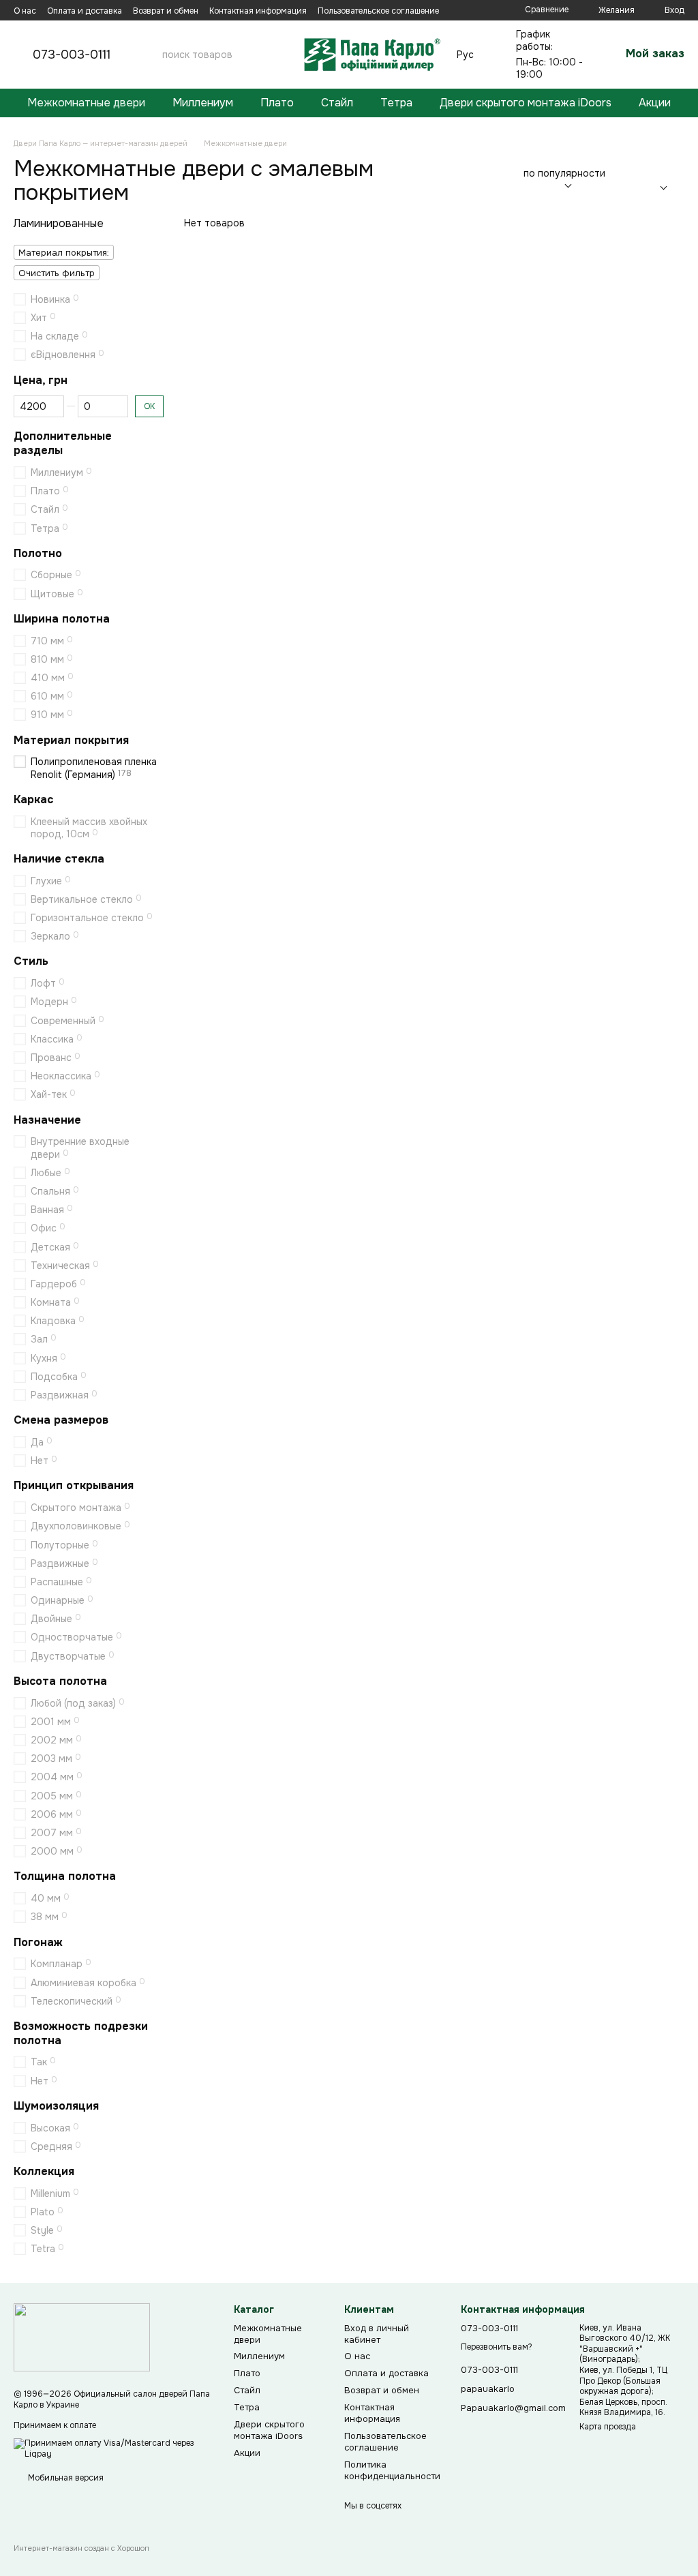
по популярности (564, 173)
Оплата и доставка (85, 11)
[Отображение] (660, 181)
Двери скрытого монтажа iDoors (526, 103)
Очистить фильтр (57, 273)
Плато (277, 103)
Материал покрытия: (64, 253)
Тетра (396, 103)
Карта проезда (608, 2427)
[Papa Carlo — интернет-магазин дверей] (82, 2337)
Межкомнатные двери (86, 103)
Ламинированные (59, 223)
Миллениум (203, 103)
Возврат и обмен (166, 11)
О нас (25, 11)
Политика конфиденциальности (392, 2470)
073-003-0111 (72, 55)
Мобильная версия (65, 2478)
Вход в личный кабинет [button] (377, 2334)
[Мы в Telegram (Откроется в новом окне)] (487, 10)
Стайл (337, 103)
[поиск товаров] (277, 55)
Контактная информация (258, 11)
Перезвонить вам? (497, 2347)
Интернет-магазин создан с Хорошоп (81, 2548)
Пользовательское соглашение (378, 11)
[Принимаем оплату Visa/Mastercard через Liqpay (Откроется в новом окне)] (113, 2448)
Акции (655, 103)
